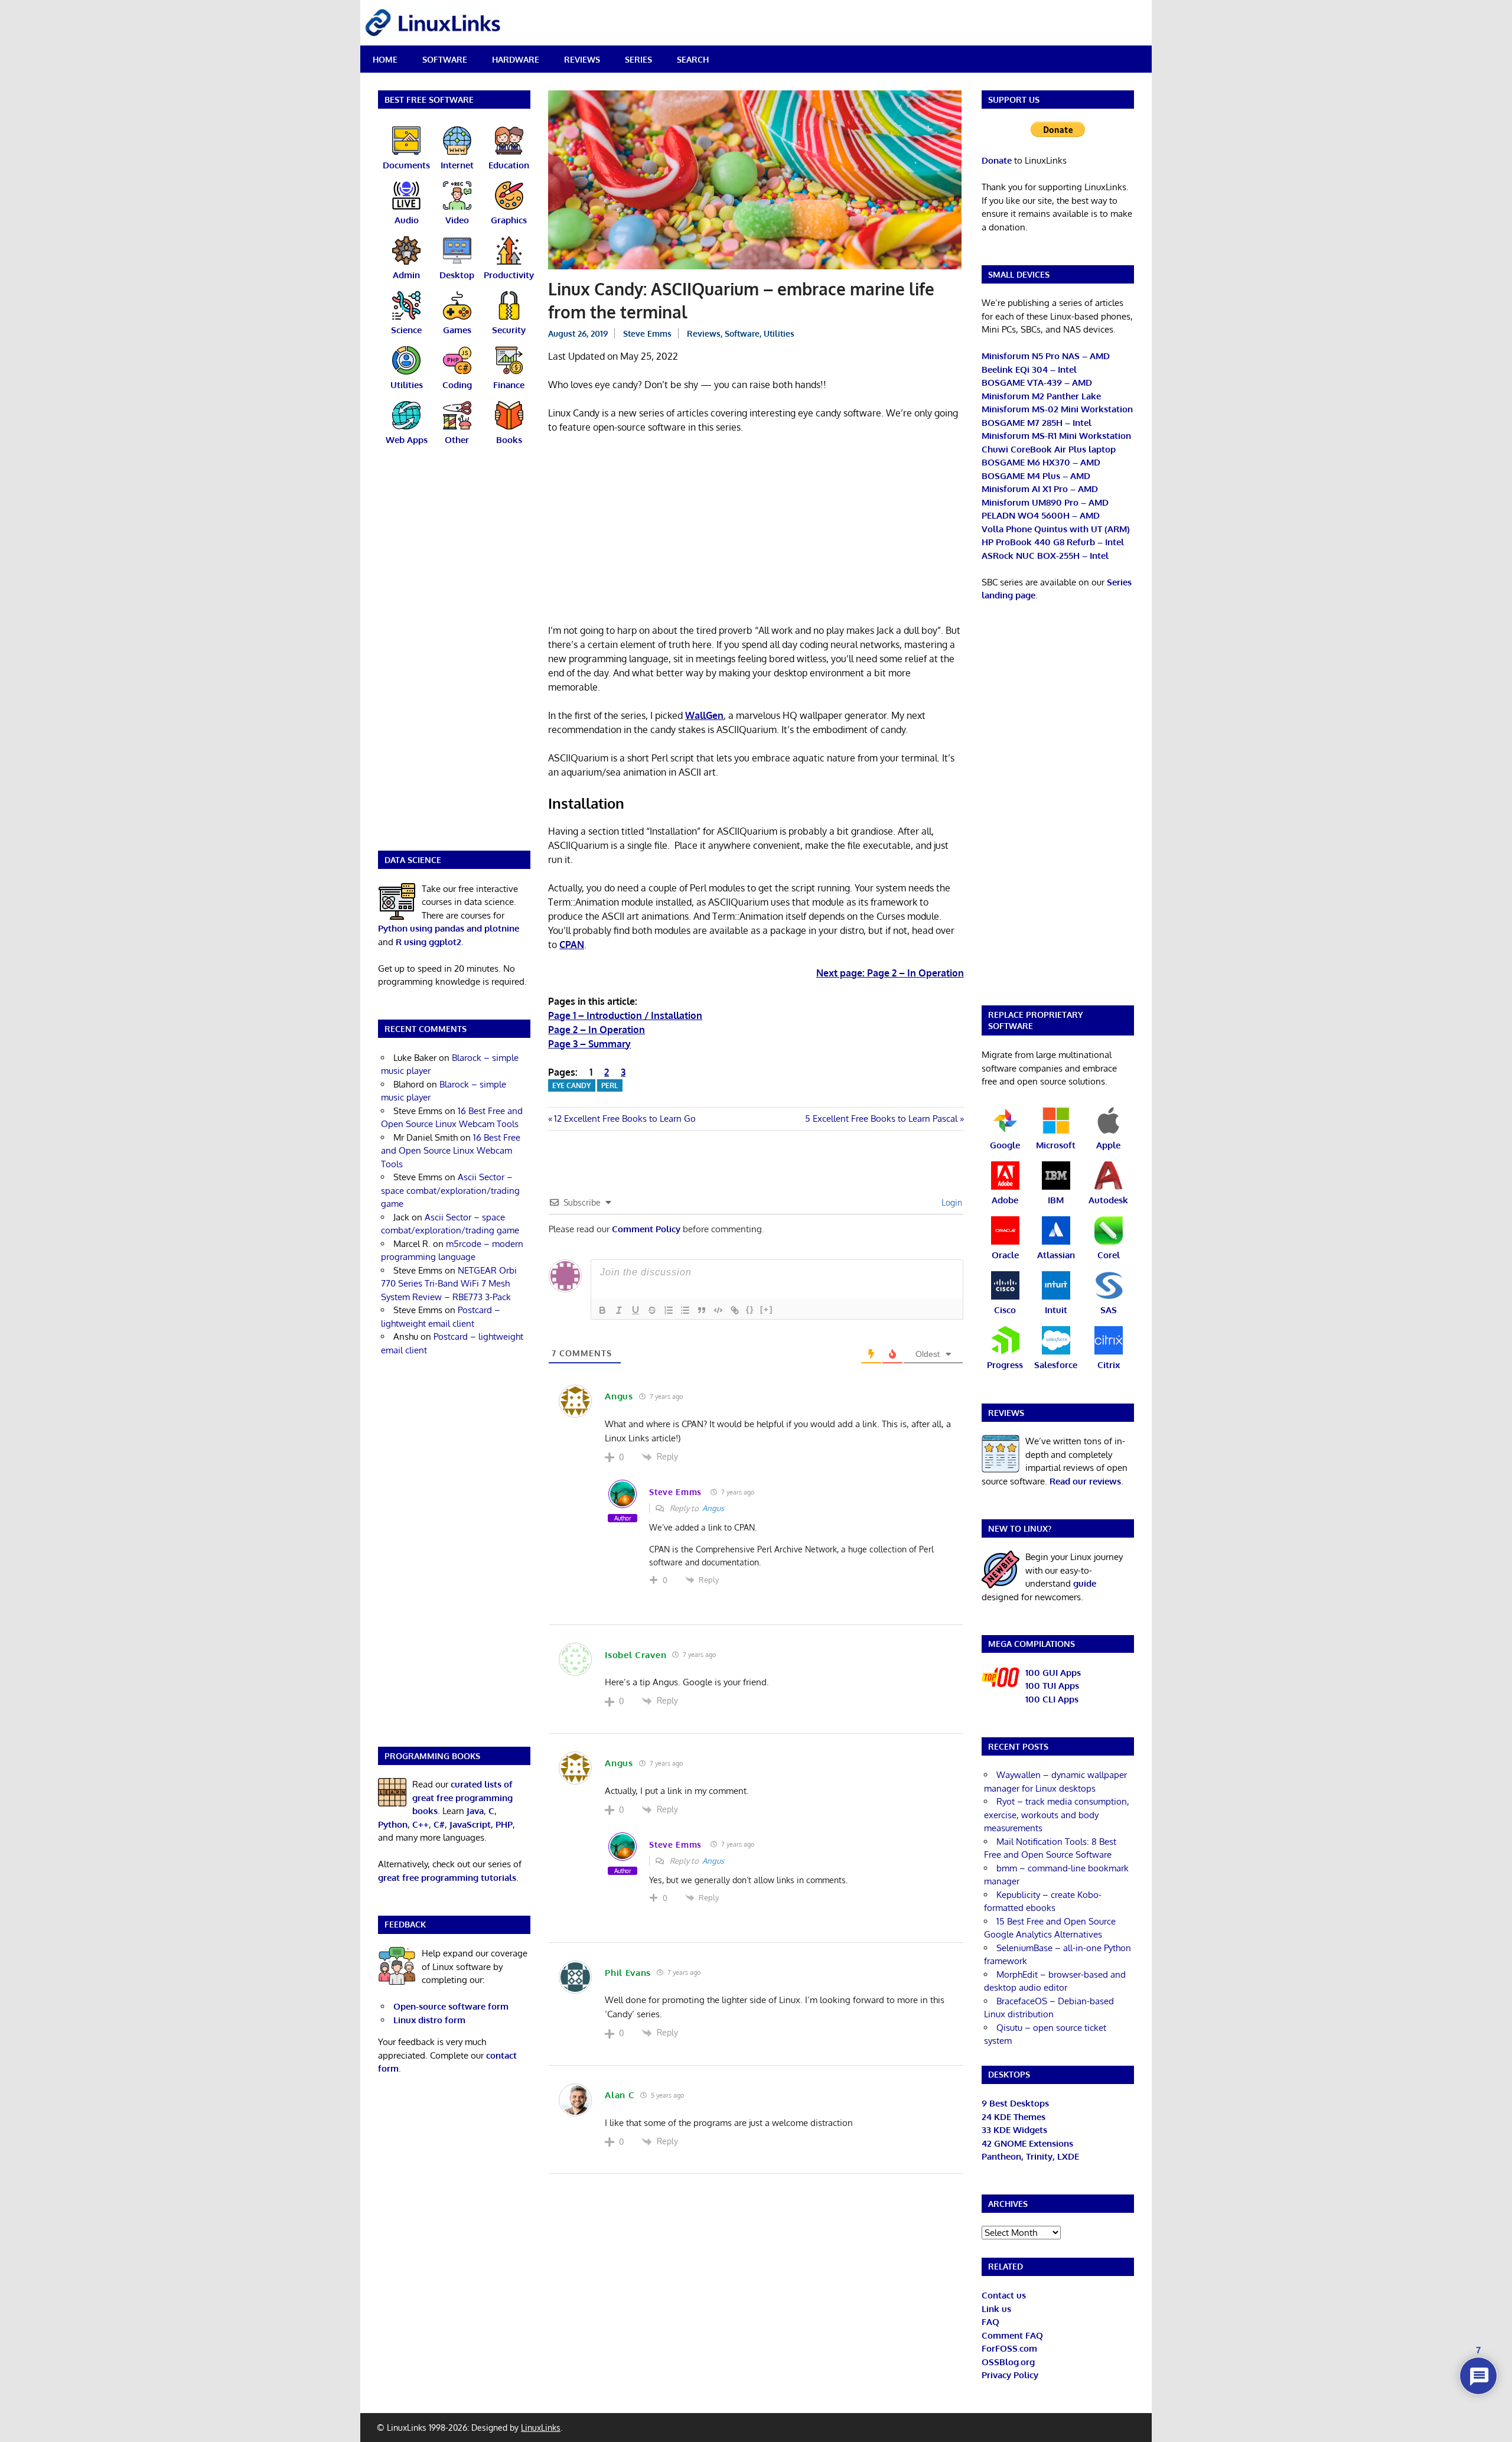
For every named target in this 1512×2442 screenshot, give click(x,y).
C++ (421, 1824)
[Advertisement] (756, 531)
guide (1085, 1583)
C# (439, 1824)
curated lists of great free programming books (462, 1798)
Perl (610, 1085)
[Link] (735, 1310)
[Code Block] (718, 1310)
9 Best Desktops (1015, 2103)
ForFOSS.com (1009, 2348)
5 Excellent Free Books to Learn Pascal (881, 1119)
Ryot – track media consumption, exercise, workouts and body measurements (1057, 1815)
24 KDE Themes (1014, 2117)
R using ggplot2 (428, 942)
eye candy (571, 1085)
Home (385, 59)
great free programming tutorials (447, 1878)
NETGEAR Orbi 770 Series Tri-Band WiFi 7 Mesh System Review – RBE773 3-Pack (449, 1284)
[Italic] (619, 1310)
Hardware (516, 59)
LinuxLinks (541, 2428)
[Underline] (636, 1310)
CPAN (572, 945)
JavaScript (470, 1824)
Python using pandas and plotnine (449, 928)
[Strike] (652, 1310)
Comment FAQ (1012, 2335)
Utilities (779, 333)
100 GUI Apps (1053, 1673)
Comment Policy (646, 1229)
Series (638, 59)
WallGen (704, 715)
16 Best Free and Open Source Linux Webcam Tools (451, 1151)
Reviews (582, 59)
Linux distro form (429, 2020)
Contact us (1004, 2295)
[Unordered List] (685, 1310)
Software (445, 59)
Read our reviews (1085, 1481)
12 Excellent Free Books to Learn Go (625, 1119)
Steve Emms (647, 333)
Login (951, 1202)
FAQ (990, 2322)
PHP (504, 1824)
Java (475, 1811)
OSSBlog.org (1008, 2362)
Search (693, 59)
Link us (996, 2309)
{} (750, 1309)
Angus (713, 1508)
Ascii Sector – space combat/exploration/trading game (450, 1190)
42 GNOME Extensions (1027, 2143)
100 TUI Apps (1052, 1686)
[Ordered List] (669, 1310)
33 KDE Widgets (1014, 2130)
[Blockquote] (702, 1310)
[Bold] (602, 1310)
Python (393, 1824)
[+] (767, 1309)
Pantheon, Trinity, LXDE (1030, 2156)
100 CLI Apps (1052, 1699)
